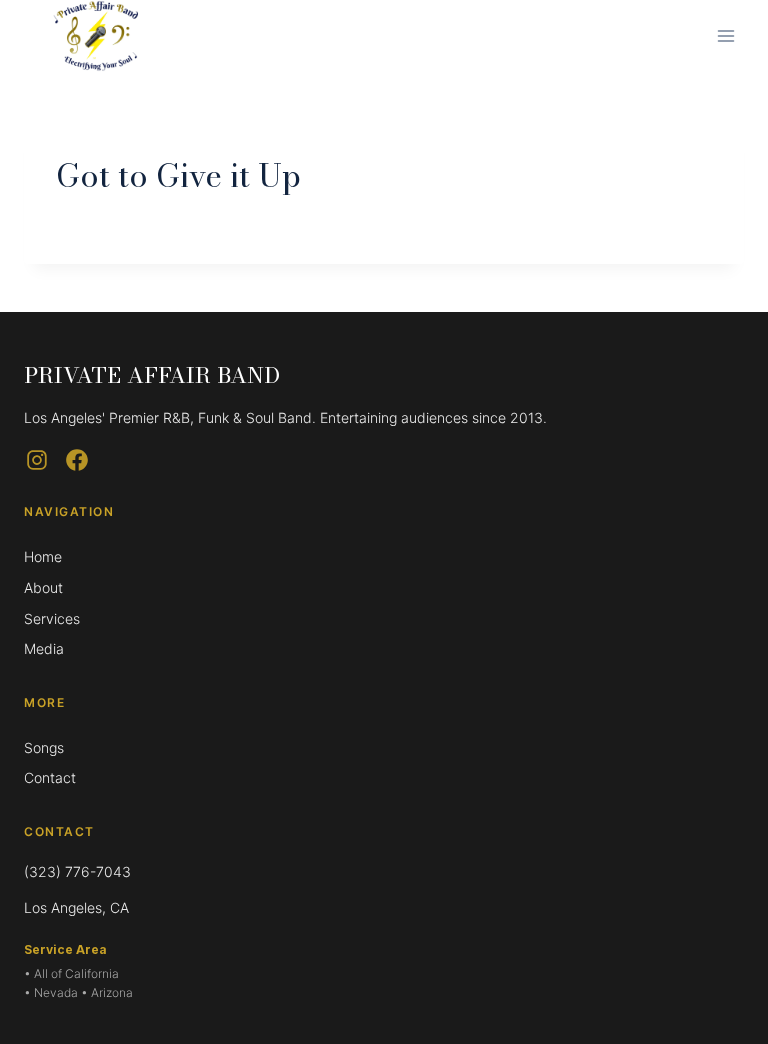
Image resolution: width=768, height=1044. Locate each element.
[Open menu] (725, 35)
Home (43, 556)
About (43, 587)
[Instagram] (37, 460)
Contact (50, 777)
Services (52, 618)
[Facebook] (77, 460)
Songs (44, 747)
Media (44, 648)
